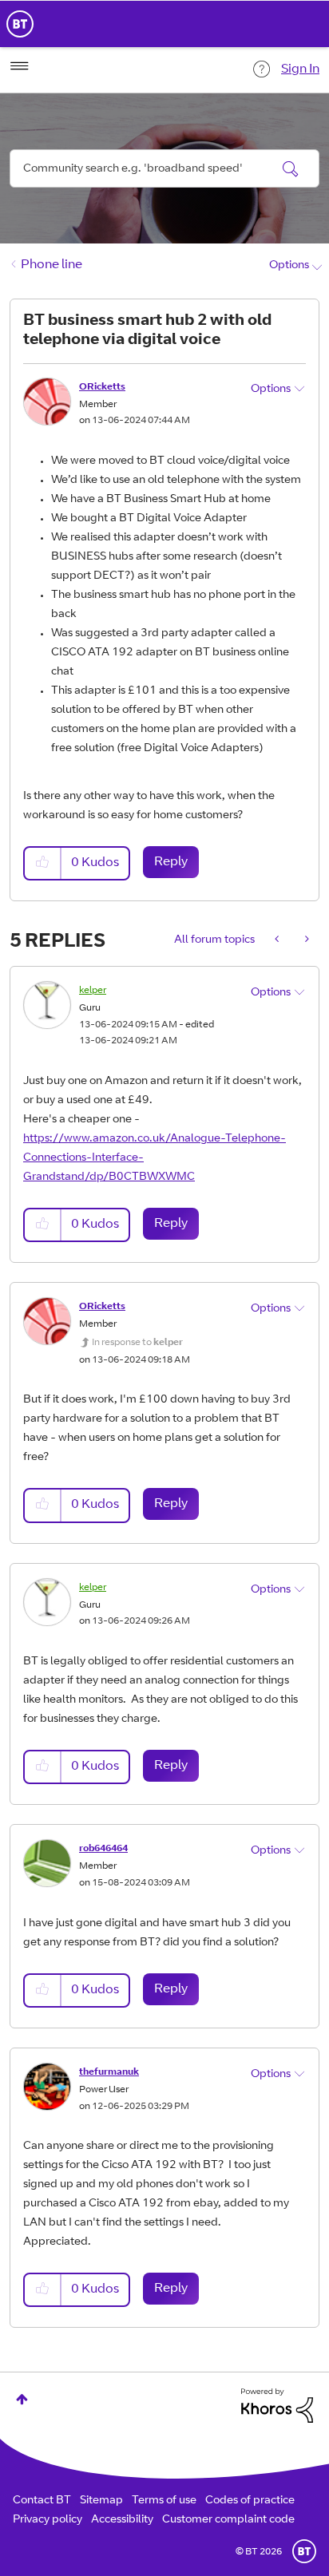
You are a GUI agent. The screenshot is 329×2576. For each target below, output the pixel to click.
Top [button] (22, 2399)
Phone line (52, 265)
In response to (137, 1343)
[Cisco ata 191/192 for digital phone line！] (278, 940)
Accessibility (122, 2520)
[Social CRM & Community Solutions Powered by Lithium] (277, 2406)
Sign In (300, 69)
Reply (171, 862)
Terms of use (164, 2501)
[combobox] (164, 168)
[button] (43, 863)
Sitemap (101, 2501)
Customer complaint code (228, 2520)
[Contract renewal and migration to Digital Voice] (305, 940)
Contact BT (42, 2501)
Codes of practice (250, 2501)
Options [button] (289, 266)
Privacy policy (48, 2520)
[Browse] (19, 66)
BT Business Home (20, 24)
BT (304, 2551)
